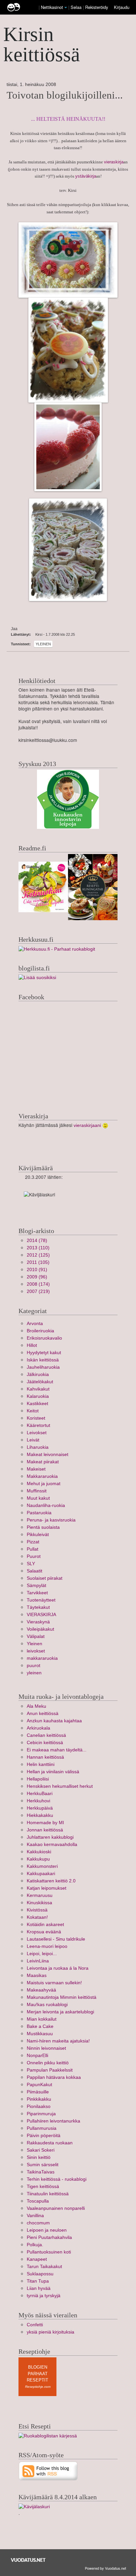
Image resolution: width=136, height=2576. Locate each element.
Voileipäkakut (40, 1629)
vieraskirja (114, 162)
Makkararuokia (42, 1476)
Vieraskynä (38, 1622)
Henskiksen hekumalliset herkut (60, 1786)
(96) (37, 1277)
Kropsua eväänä (44, 1932)
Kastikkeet (37, 1404)
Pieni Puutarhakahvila (49, 2237)
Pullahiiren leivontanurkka (53, 2121)
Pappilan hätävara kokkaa (54, 2077)
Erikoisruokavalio (44, 1338)
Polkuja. (35, 2245)
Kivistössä (37, 1910)
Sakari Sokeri (41, 2150)
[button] (66, 8)
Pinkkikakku (39, 2099)
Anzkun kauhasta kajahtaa (54, 1721)
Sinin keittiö (39, 2157)
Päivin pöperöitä (44, 2136)
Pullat (33, 1549)
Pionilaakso (39, 2106)
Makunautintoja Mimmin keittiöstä (62, 1997)
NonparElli (37, 2056)
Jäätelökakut (40, 1382)
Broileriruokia (40, 1331)
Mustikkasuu (40, 2034)
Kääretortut (38, 1425)
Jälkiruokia (38, 1374)
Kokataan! (37, 1917)
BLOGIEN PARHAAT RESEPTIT (37, 2374)
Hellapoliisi (38, 1779)
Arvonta (35, 1324)
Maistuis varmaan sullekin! (54, 1983)
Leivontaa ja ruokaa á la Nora (58, 1968)
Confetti (35, 2325)
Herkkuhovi (38, 1801)
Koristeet (36, 1418)
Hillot (32, 1345)
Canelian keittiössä (46, 1735)
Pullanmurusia (42, 2128)
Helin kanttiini (41, 1764)
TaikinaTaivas (41, 2172)
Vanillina (35, 2216)
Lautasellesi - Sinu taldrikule (56, 1939)
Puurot (34, 1556)
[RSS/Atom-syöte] (48, 2471)
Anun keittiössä (43, 1714)
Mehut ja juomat (44, 1484)
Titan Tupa (38, 2281)
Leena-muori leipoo (47, 1946)
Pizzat (33, 1542)
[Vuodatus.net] (28, 2560)
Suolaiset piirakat (45, 1578)
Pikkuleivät (38, 1535)
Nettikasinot (52, 7)
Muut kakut (38, 1498)
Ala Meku (36, 1706)
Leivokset (37, 1433)
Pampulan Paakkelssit (50, 2070)
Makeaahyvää (41, 1990)
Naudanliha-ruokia (46, 1505)
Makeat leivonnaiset (48, 1455)
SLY (31, 1564)
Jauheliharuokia (43, 1367)
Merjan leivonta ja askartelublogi (60, 2012)
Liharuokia (38, 1447)
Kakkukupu (38, 1859)
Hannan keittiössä (45, 1757)
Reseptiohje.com (38, 2387)
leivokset (36, 1651)
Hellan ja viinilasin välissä (53, 1772)
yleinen (34, 1673)
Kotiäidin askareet (45, 1925)
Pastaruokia (39, 1513)
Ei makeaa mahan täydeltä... (57, 1750)
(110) (38, 1248)
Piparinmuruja (41, 2114)
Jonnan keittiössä (45, 1830)
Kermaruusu (40, 1895)
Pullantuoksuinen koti (49, 2252)
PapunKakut (39, 2085)
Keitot (33, 1411)
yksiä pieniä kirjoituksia (51, 2332)
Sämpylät (36, 1586)
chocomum (38, 2223)
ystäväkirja (86, 176)
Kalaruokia (38, 1396)
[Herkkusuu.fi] (57, 949)
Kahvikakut (38, 1389)
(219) (38, 1291)
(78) (37, 1241)
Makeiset (36, 1469)
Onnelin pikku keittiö (48, 2063)
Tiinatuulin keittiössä (48, 2194)
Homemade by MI (45, 1823)
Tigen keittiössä (43, 2187)
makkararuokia (42, 1658)
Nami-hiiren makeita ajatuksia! (58, 2041)
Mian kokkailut (42, 2019)
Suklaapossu (40, 2274)
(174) (38, 1284)
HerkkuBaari (40, 1794)
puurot (34, 1666)
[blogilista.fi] (37, 978)
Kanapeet (37, 2259)
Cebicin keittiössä (45, 1743)
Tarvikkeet (37, 1593)
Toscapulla (38, 2201)
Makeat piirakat (43, 1462)
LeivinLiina (38, 1961)
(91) (37, 1270)
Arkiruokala (38, 1728)
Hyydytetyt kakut (44, 1353)
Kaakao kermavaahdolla (52, 1845)
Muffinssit (37, 1491)
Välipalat (36, 1636)
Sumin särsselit (43, 2165)
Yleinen (43, 644)
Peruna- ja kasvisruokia (51, 1520)
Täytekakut (38, 1607)
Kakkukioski (39, 1852)
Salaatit (34, 1571)
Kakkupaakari (41, 1874)
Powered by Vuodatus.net (105, 2568)
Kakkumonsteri (42, 1866)
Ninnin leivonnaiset (46, 2048)
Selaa (77, 7)
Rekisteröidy (97, 7)
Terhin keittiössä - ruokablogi (57, 2179)
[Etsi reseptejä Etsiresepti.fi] (48, 2436)
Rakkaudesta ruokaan (50, 2143)
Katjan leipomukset (47, 1888)
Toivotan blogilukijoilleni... (65, 95)
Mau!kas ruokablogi (47, 2005)
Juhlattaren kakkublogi (50, 1837)
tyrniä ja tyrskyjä (44, 2296)
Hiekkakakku (40, 1815)
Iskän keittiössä (43, 1360)
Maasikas (37, 1975)
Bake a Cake (40, 2026)
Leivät (33, 1440)
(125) (38, 1255)
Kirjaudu (122, 7)
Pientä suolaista (43, 1527)
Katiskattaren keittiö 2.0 (51, 1881)
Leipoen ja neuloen (47, 2230)
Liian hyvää (39, 2288)
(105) (38, 1262)
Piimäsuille (38, 2092)
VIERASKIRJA (41, 1615)
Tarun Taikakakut (44, 2267)
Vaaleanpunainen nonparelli (56, 2208)
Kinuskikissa (39, 1903)
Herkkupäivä (40, 1808)
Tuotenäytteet (41, 1600)
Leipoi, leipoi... (42, 1954)
